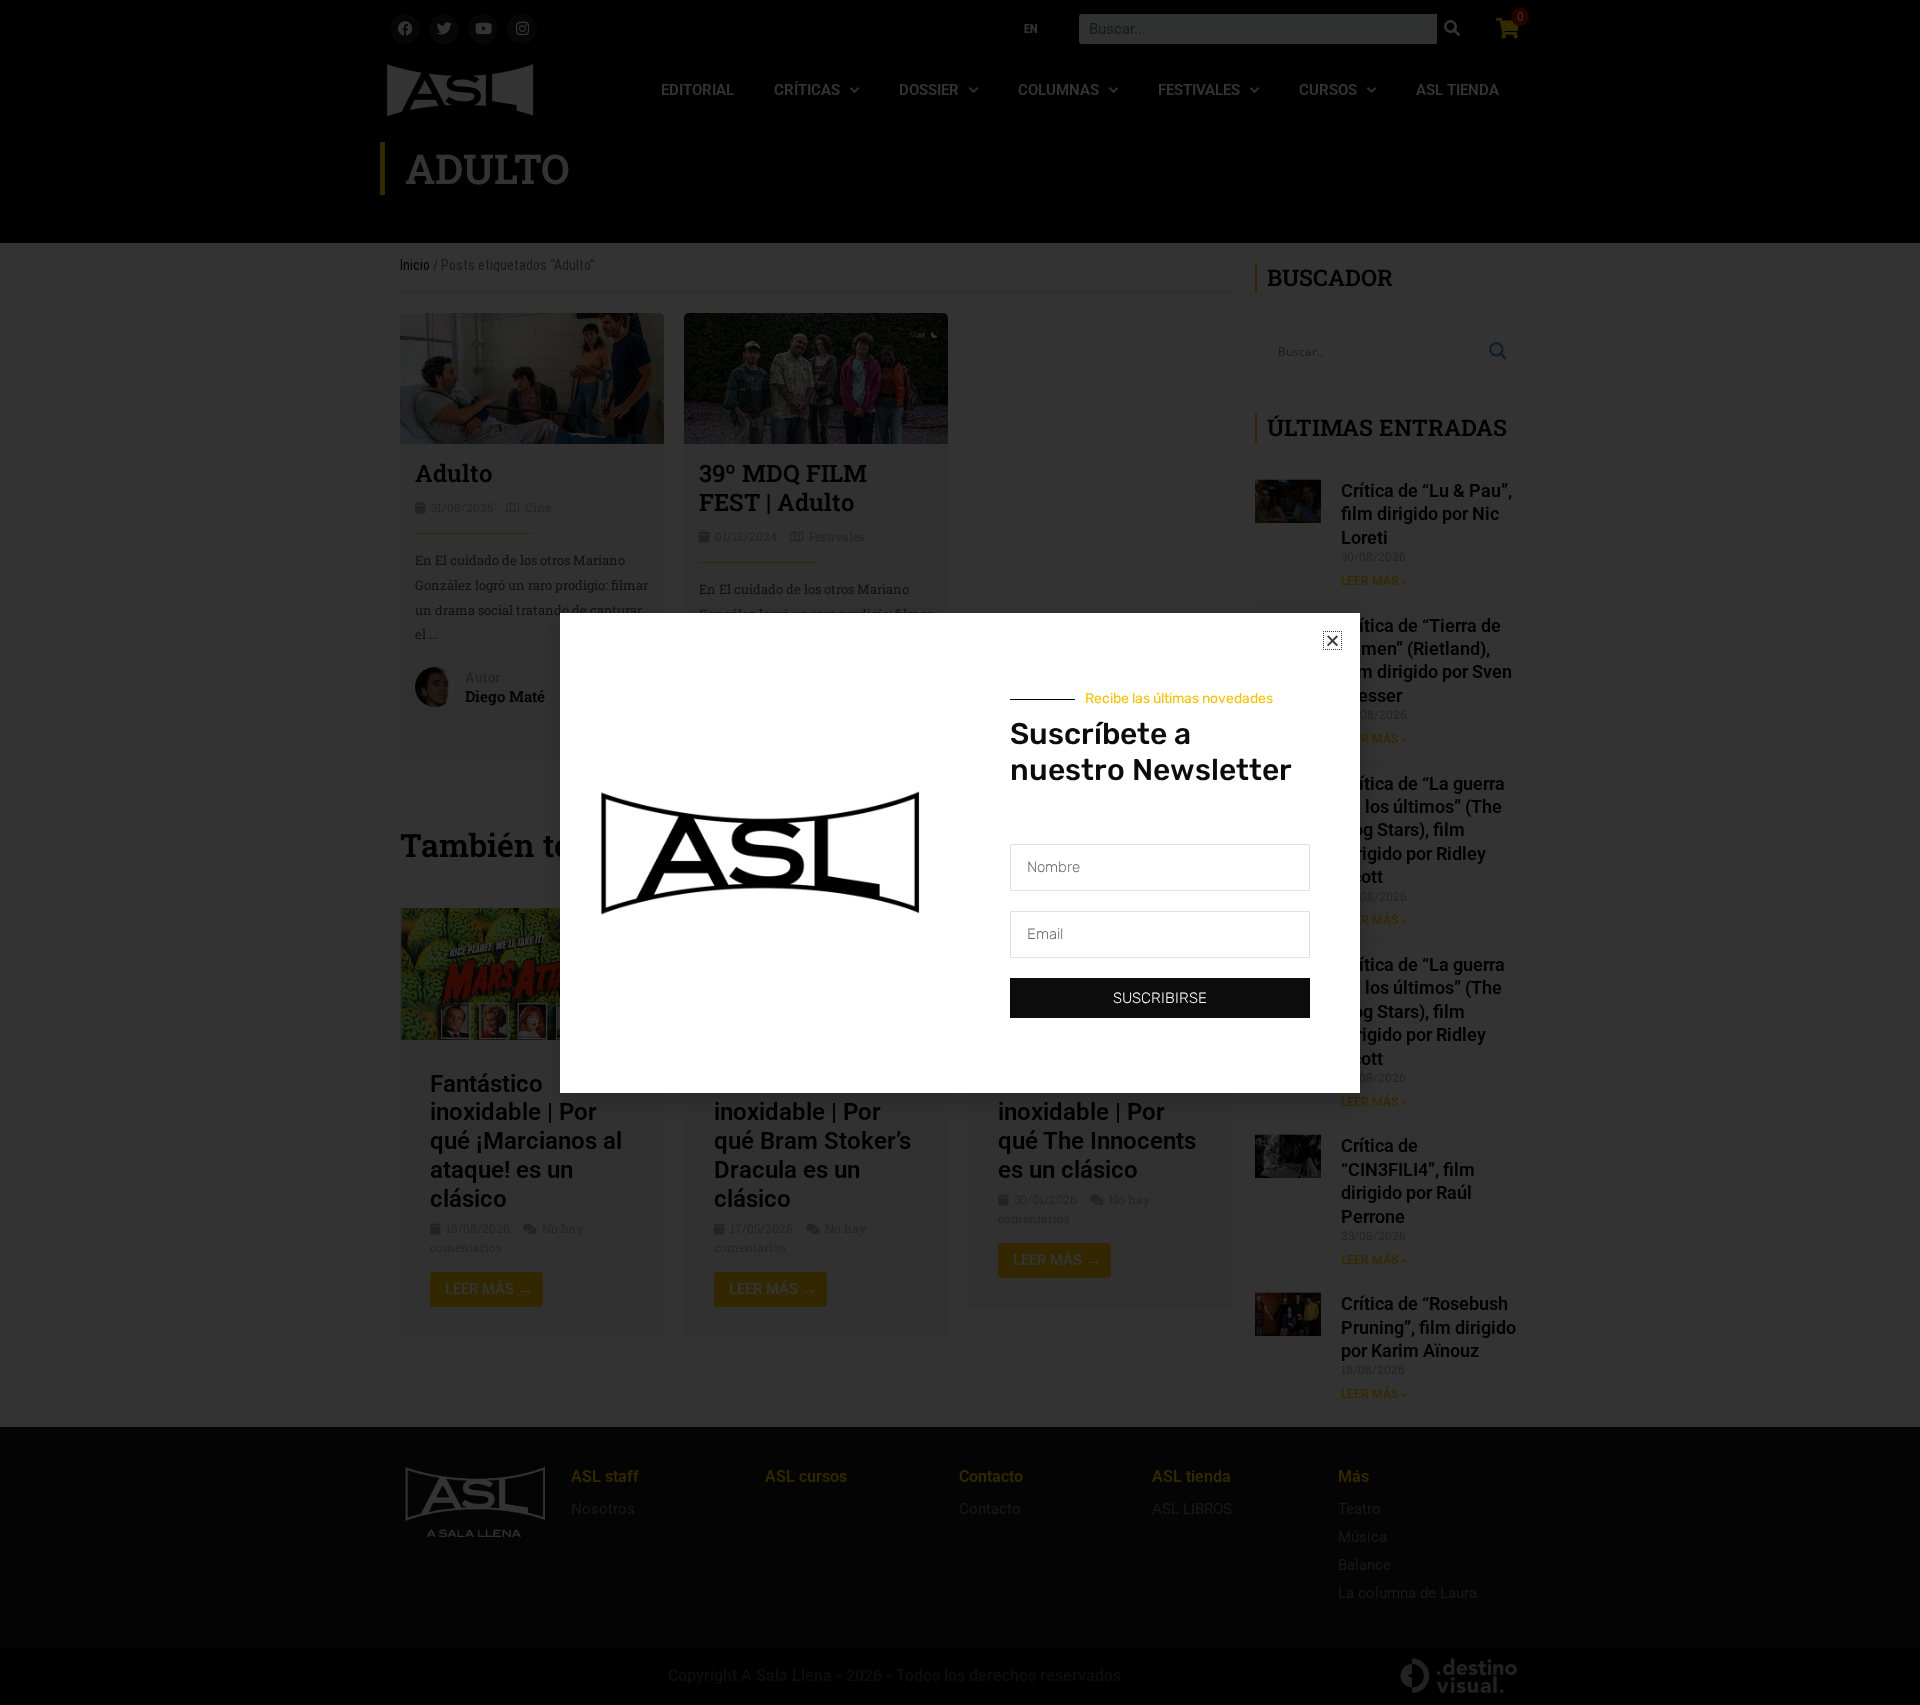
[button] (1332, 640)
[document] (960, 852)
